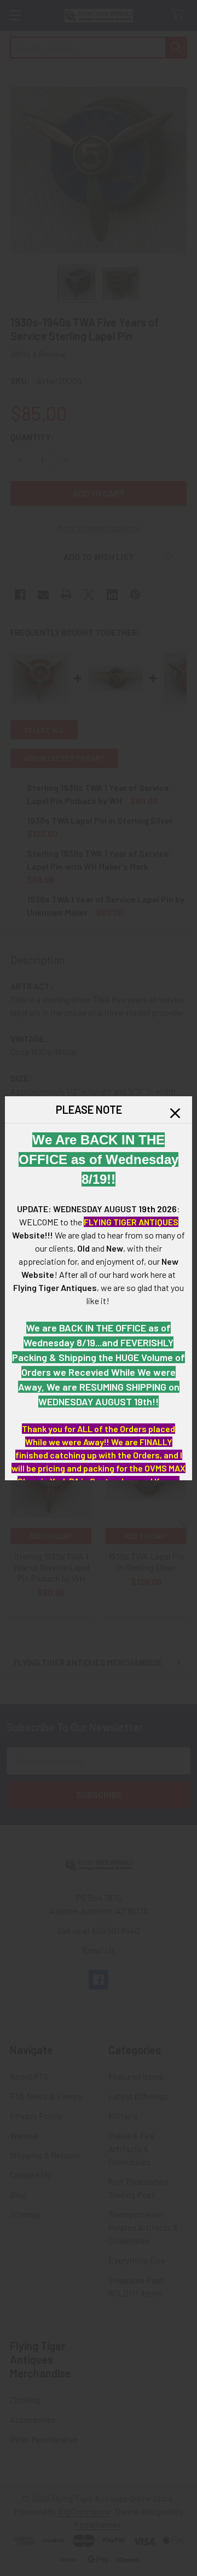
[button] (175, 1113)
